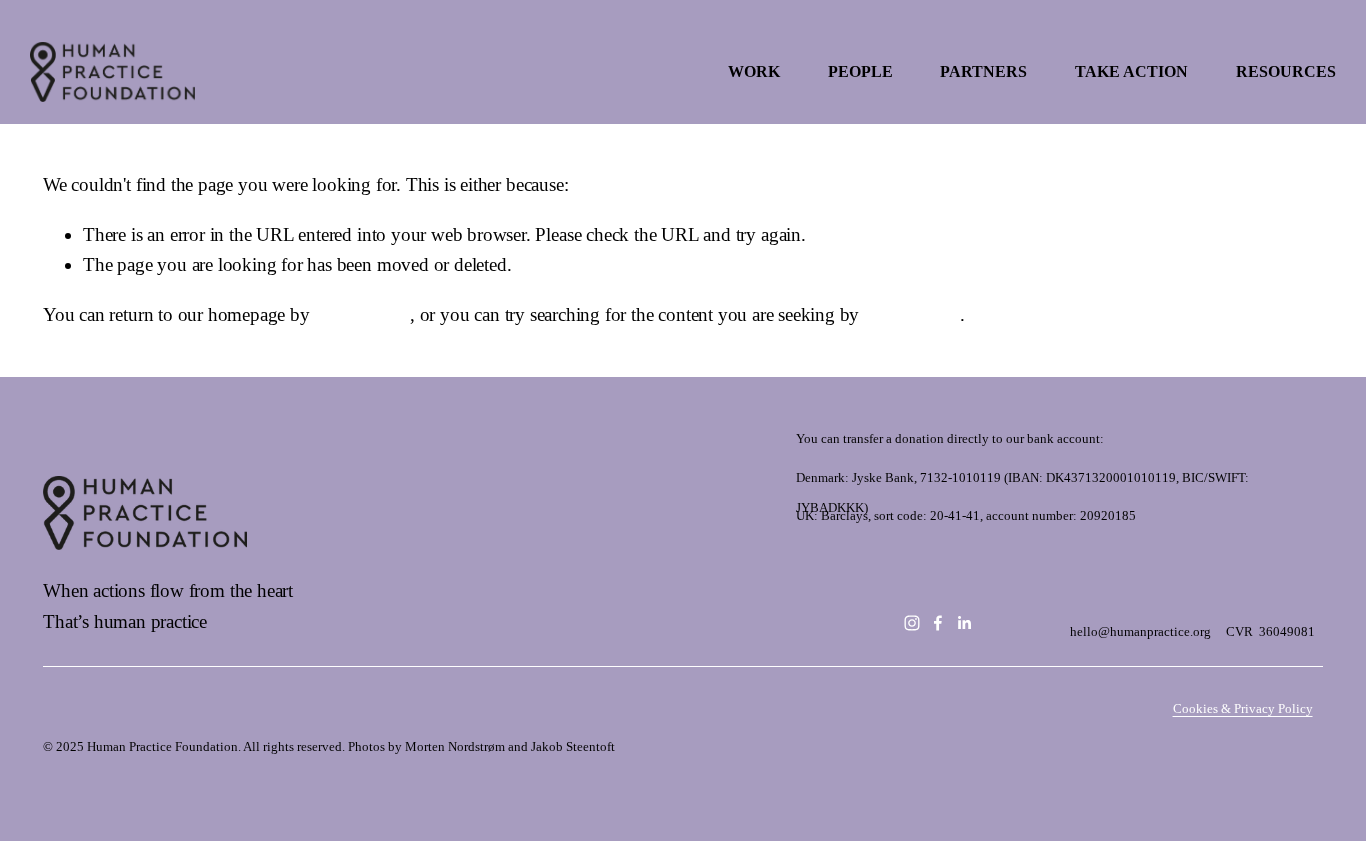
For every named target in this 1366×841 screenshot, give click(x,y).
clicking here (362, 314)
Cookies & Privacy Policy (1243, 709)
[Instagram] (912, 623)
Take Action (1131, 71)
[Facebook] (938, 623)
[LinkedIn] (964, 623)
